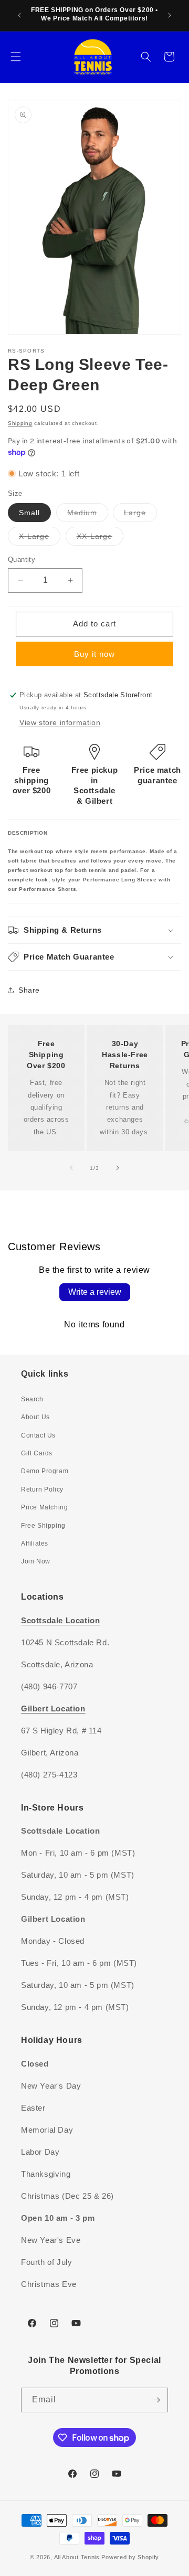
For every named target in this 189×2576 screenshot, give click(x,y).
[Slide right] (118, 1168)
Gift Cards (37, 1453)
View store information (60, 722)
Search (32, 1399)
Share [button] (29, 990)
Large (140, 515)
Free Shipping (43, 1526)
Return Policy (42, 1489)
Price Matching (44, 1507)
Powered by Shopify (130, 2557)
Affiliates (35, 1544)
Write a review (95, 1292)
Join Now (36, 1561)
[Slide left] (71, 1168)
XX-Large (100, 539)
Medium (88, 515)
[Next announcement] (170, 15)
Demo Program (45, 1471)
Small (29, 513)
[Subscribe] (156, 2400)
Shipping (20, 423)
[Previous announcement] (19, 15)
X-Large (40, 539)
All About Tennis (77, 2557)
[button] (16, 57)
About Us (35, 1417)
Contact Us (38, 1435)
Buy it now (94, 654)
